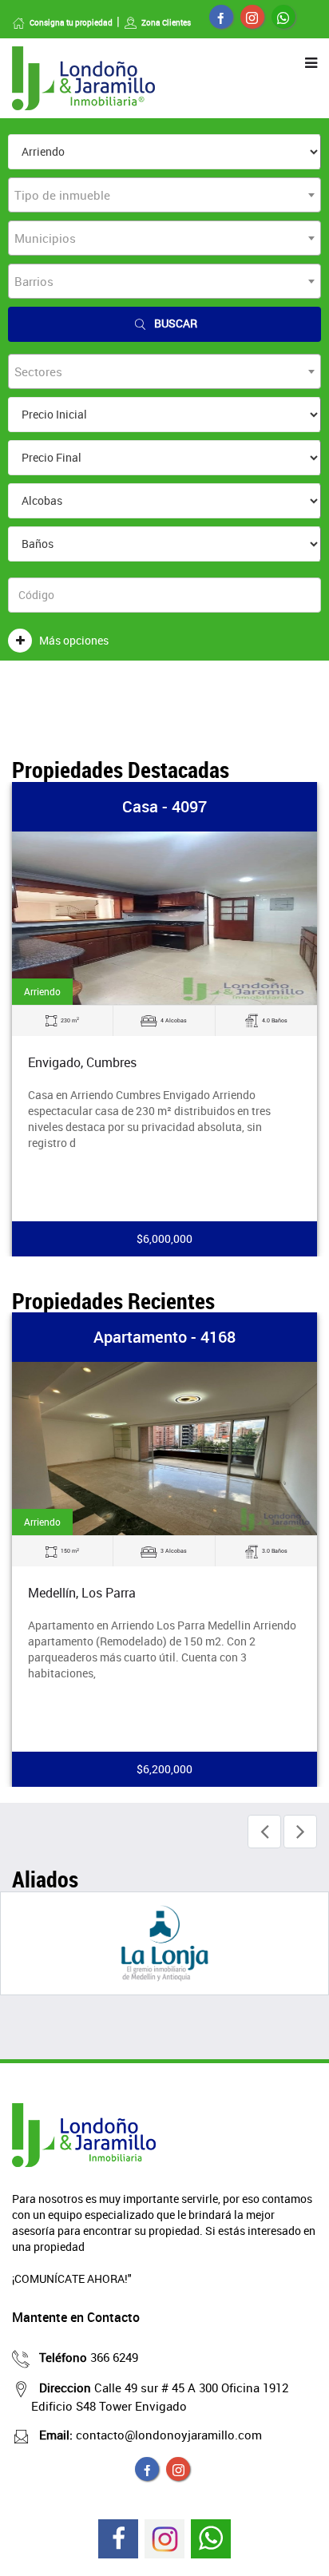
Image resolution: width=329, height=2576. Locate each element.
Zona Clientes (166, 22)
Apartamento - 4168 (164, 1337)
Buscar (176, 323)
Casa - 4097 (164, 806)
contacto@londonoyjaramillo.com (151, 2435)
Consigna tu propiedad (71, 22)
